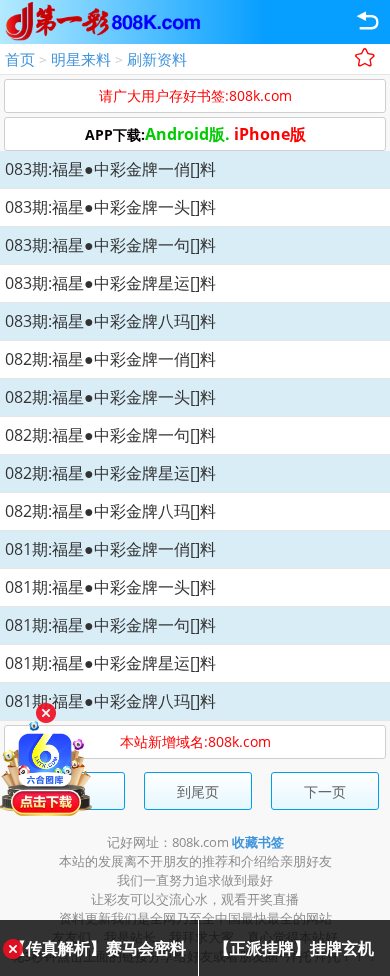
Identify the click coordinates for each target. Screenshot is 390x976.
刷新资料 (157, 59)
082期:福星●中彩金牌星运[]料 (110, 473)
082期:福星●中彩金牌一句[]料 (110, 435)
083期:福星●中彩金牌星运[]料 (110, 283)
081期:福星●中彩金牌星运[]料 (110, 663)
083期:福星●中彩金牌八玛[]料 (110, 321)
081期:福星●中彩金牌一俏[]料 (110, 549)
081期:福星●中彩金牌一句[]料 (110, 625)
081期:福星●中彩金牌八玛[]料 (110, 701)
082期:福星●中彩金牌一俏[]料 (110, 359)
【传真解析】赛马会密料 (98, 948)
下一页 (325, 791)
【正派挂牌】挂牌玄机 (294, 948)
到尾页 (198, 791)
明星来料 (81, 59)
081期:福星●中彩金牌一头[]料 (110, 587)
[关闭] (46, 713)
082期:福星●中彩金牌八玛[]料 (110, 511)
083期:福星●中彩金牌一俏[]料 (110, 169)
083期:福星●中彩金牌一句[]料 (110, 245)
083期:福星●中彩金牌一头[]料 (110, 207)
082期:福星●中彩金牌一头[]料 (110, 397)
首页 (20, 59)
